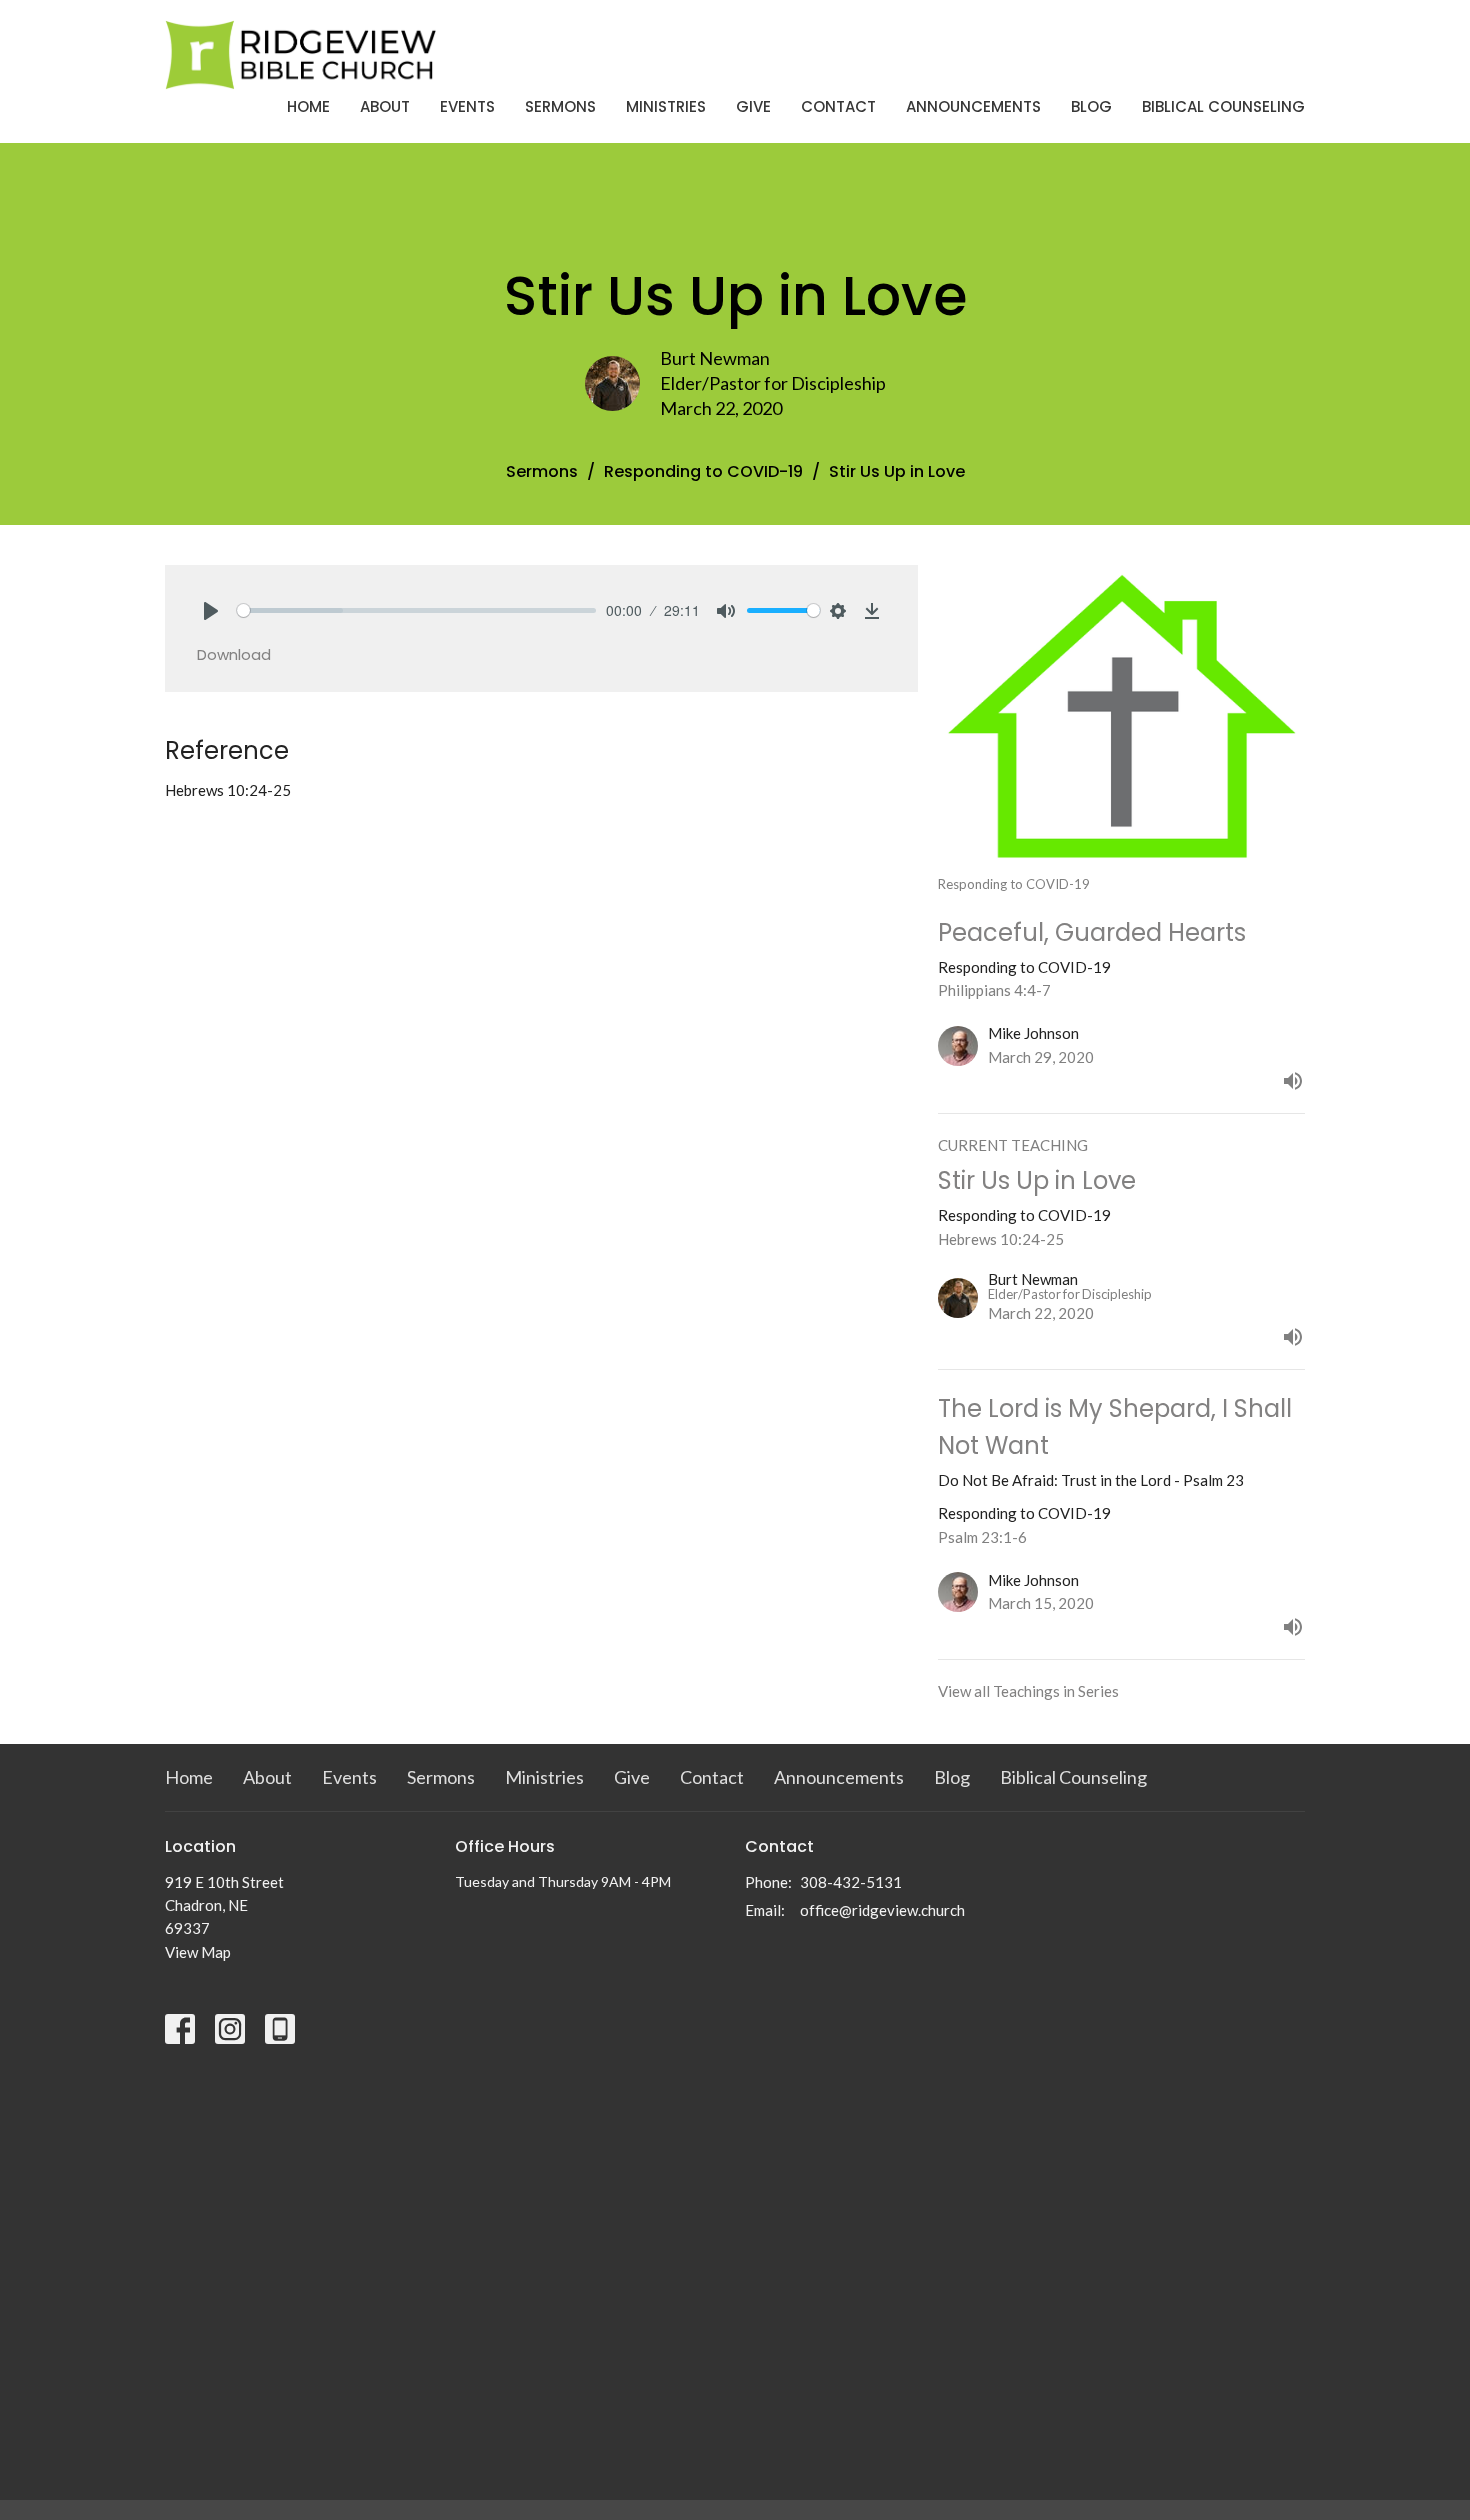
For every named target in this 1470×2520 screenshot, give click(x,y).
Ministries (666, 106)
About (385, 106)
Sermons (560, 106)
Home (308, 106)
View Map (198, 1952)
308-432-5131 (851, 1882)
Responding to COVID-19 (703, 471)
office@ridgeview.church (882, 1910)
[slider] (416, 610)
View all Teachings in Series (1028, 1691)
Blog (1091, 106)
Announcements (973, 106)
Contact (838, 106)
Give (753, 106)
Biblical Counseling (1223, 106)
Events (467, 106)
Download (234, 654)
